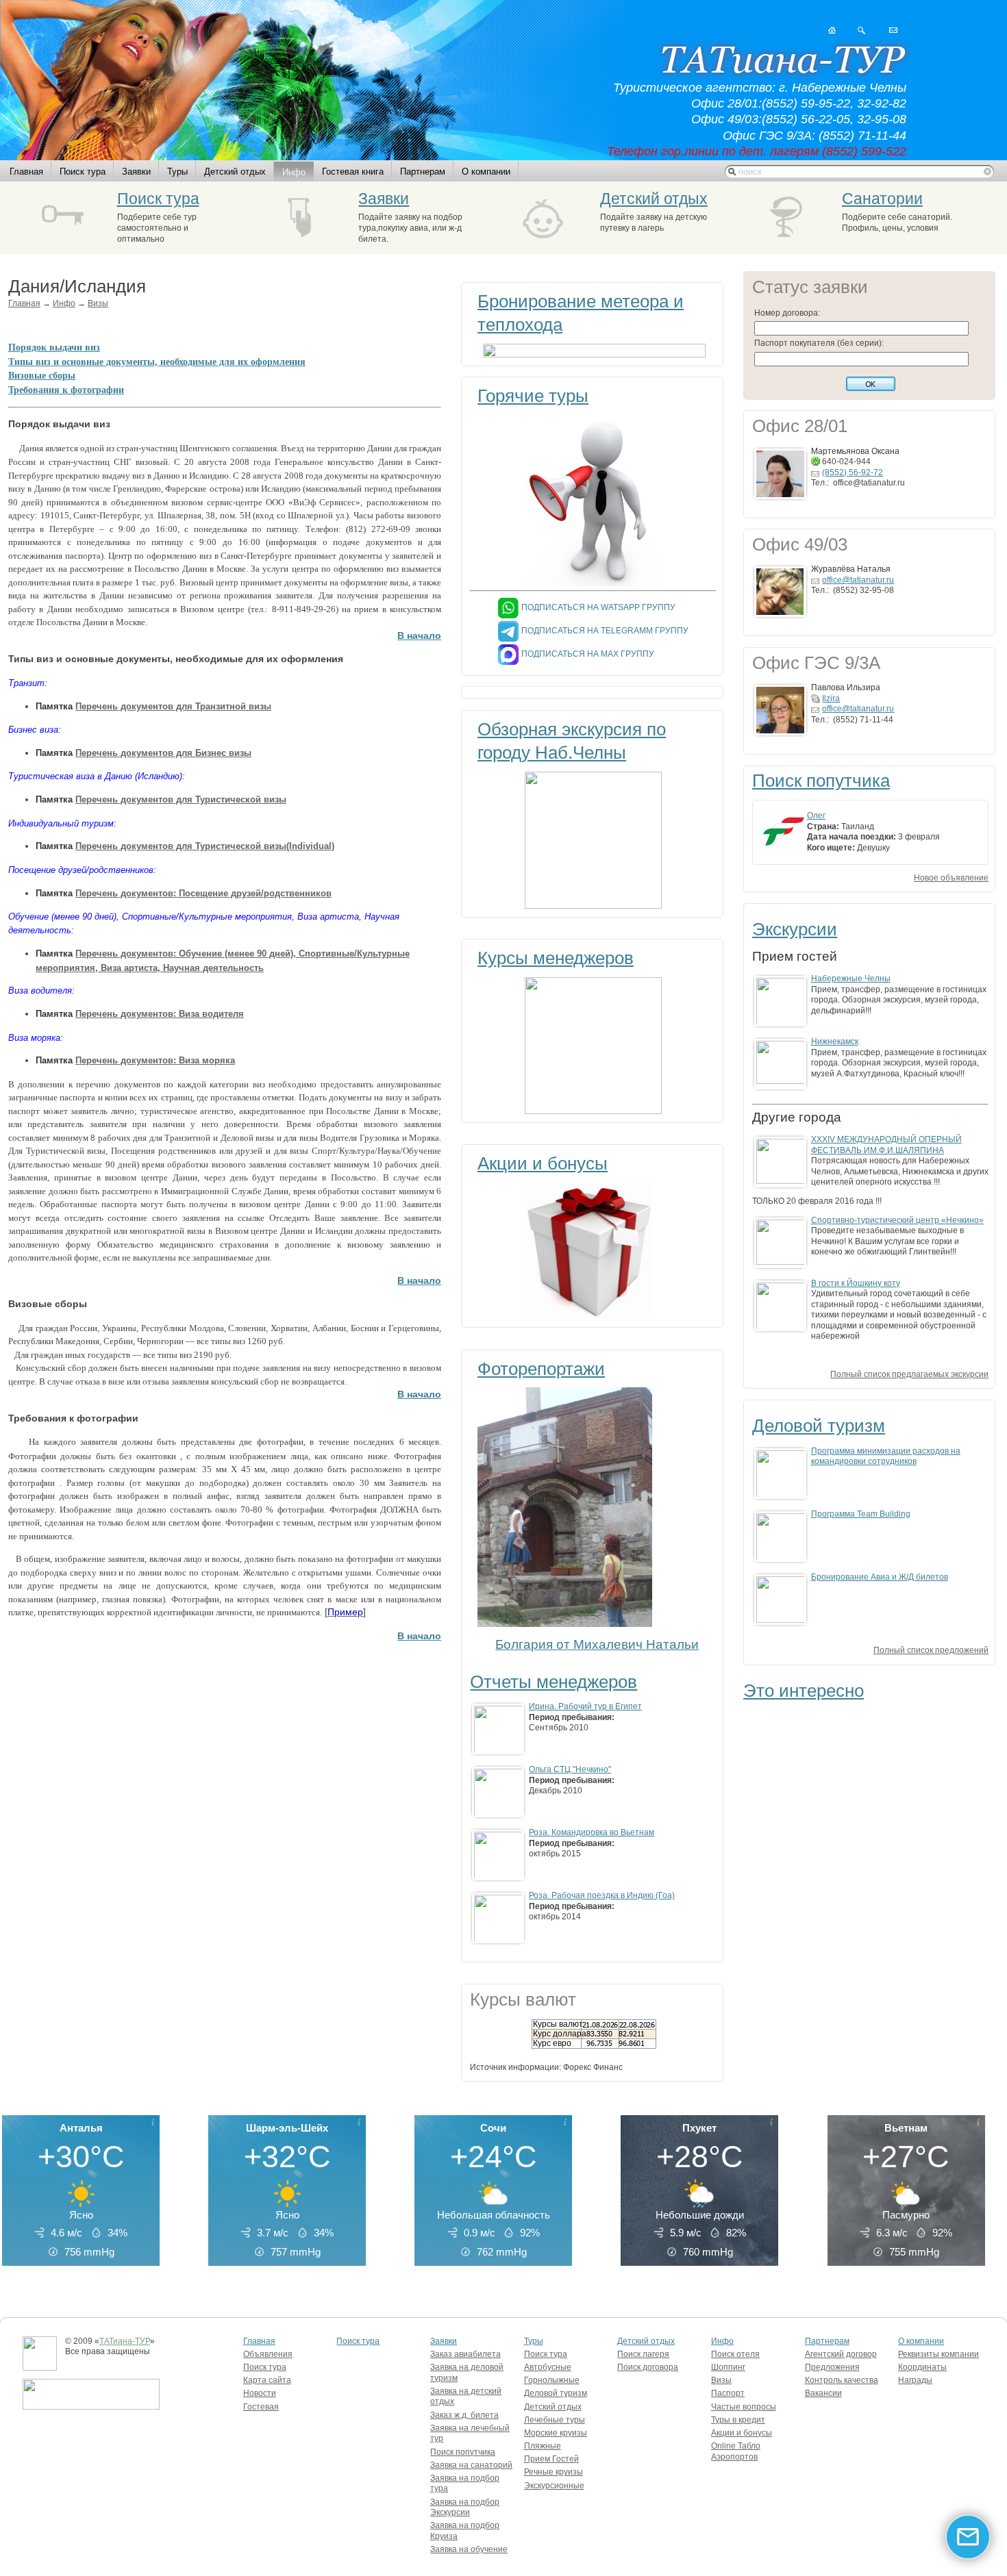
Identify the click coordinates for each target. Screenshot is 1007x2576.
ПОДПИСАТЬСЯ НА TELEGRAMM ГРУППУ (605, 631)
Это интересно (804, 1691)
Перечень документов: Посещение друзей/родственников (203, 893)
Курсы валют (558, 2024)
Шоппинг (728, 2367)
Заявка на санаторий (471, 2465)
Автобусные (548, 2367)
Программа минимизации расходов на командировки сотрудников (886, 1456)
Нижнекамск (835, 1041)
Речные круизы (554, 2472)
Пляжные (543, 2446)
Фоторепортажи (541, 1369)
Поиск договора (648, 2367)
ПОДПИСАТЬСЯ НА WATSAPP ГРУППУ (598, 607)
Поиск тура (83, 172)
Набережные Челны (851, 978)
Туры (177, 172)
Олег (816, 816)
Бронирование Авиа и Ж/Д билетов (880, 1577)
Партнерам (423, 172)
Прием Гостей (551, 2459)
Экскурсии (795, 929)
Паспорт (728, 2393)
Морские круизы (556, 2433)
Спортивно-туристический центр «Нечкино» (897, 1220)
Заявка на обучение (469, 2549)
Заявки (136, 172)
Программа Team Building (861, 1514)
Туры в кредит (738, 2420)
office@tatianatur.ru (858, 580)
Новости (260, 2393)
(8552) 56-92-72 (853, 472)
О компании (486, 172)
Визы (98, 303)
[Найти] (861, 30)
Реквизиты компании (938, 2354)
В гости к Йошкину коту (856, 1283)
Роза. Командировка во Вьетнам (592, 1832)
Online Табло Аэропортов (736, 2451)
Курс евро (552, 2043)
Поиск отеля (735, 2354)
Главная (26, 172)
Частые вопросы (744, 2407)
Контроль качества (842, 2380)
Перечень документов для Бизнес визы (163, 753)
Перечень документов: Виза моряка (155, 1060)
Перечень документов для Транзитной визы (173, 706)
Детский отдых (235, 172)
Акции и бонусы (543, 1163)
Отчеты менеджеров (554, 1682)
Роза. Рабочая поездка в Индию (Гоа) (602, 1895)
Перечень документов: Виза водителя (160, 1014)
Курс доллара (560, 2034)
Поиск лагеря (643, 2354)
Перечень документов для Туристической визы (181, 799)
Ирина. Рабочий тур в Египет (585, 1706)
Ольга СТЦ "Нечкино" (570, 1769)
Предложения (832, 2367)
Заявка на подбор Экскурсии (465, 2508)
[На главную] (832, 30)
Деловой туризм (819, 1426)
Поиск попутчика (821, 781)
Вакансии (823, 2393)
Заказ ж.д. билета (464, 2415)
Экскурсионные (554, 2486)
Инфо (294, 172)
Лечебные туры (555, 2420)
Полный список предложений (931, 1650)
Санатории (882, 199)
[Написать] (893, 30)
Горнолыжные (552, 2380)
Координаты (922, 2367)
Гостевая (261, 2407)
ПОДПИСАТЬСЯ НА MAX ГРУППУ (588, 654)
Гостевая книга (353, 172)
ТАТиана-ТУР (125, 2341)
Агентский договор (841, 2354)
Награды (915, 2380)
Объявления (268, 2354)
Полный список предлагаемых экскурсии (909, 1374)
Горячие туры (533, 396)
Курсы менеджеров (556, 958)
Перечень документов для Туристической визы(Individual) (205, 846)
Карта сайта (267, 2380)
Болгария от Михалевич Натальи (597, 1644)
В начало (419, 636)
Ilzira (831, 698)
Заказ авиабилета (465, 2354)
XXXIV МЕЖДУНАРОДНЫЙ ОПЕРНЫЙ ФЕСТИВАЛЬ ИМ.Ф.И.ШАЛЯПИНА (886, 1145)
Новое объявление (951, 878)
